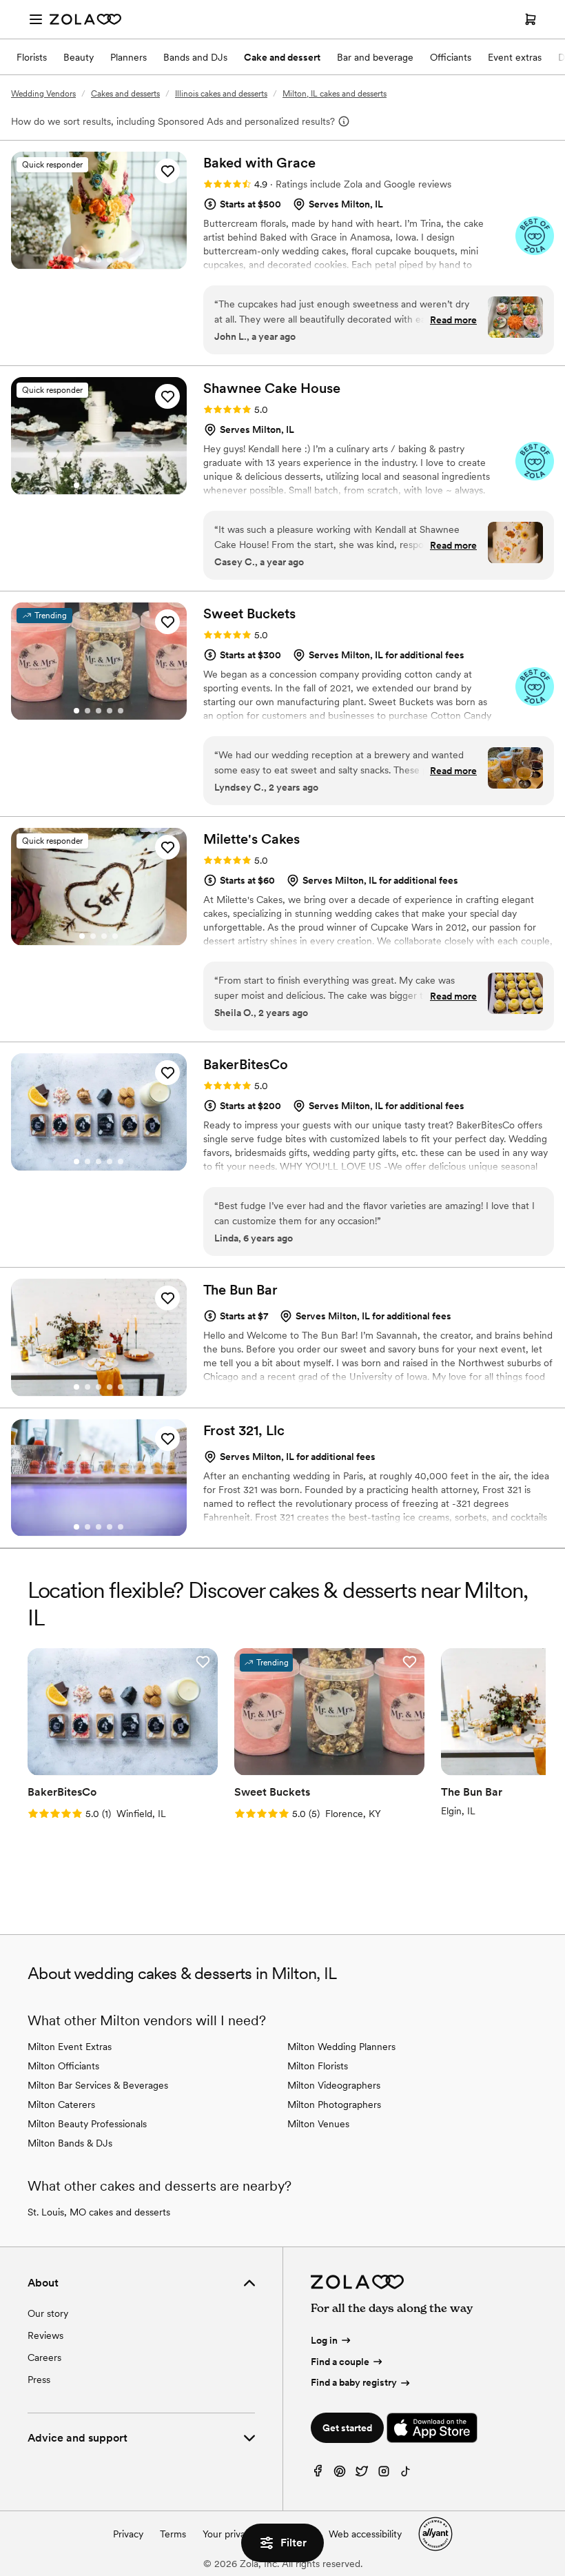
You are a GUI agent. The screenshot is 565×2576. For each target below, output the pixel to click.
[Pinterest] (340, 2474)
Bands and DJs (195, 57)
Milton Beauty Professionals (87, 2124)
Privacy (128, 2534)
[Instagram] (384, 2474)
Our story (48, 2313)
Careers (44, 2357)
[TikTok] (406, 2474)
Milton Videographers (334, 2085)
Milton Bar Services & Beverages (98, 2085)
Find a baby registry (354, 2382)
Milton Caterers (61, 2105)
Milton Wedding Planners (341, 2047)
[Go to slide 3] (99, 260)
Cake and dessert (282, 57)
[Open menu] (36, 19)
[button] (167, 171)
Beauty (79, 57)
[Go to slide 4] (110, 260)
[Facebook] (318, 2474)
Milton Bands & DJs (70, 2143)
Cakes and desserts (125, 94)
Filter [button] (294, 2543)
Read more (453, 320)
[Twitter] (362, 2474)
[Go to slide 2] (88, 260)
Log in (324, 2340)
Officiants (451, 57)
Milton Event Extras (70, 2047)
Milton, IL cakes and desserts (335, 94)
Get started (347, 2428)
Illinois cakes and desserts (221, 94)
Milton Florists (318, 2066)
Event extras (515, 57)
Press (39, 2380)
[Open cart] (531, 19)
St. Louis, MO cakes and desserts (99, 2212)
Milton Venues (318, 2124)
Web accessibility (365, 2534)
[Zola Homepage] (85, 19)
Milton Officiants (63, 2066)
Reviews (45, 2335)
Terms (173, 2534)
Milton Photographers (334, 2105)
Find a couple (340, 2362)
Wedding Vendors (43, 94)
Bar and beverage (375, 57)
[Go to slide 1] (76, 260)
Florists (32, 57)
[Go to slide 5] (121, 260)
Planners (129, 57)
